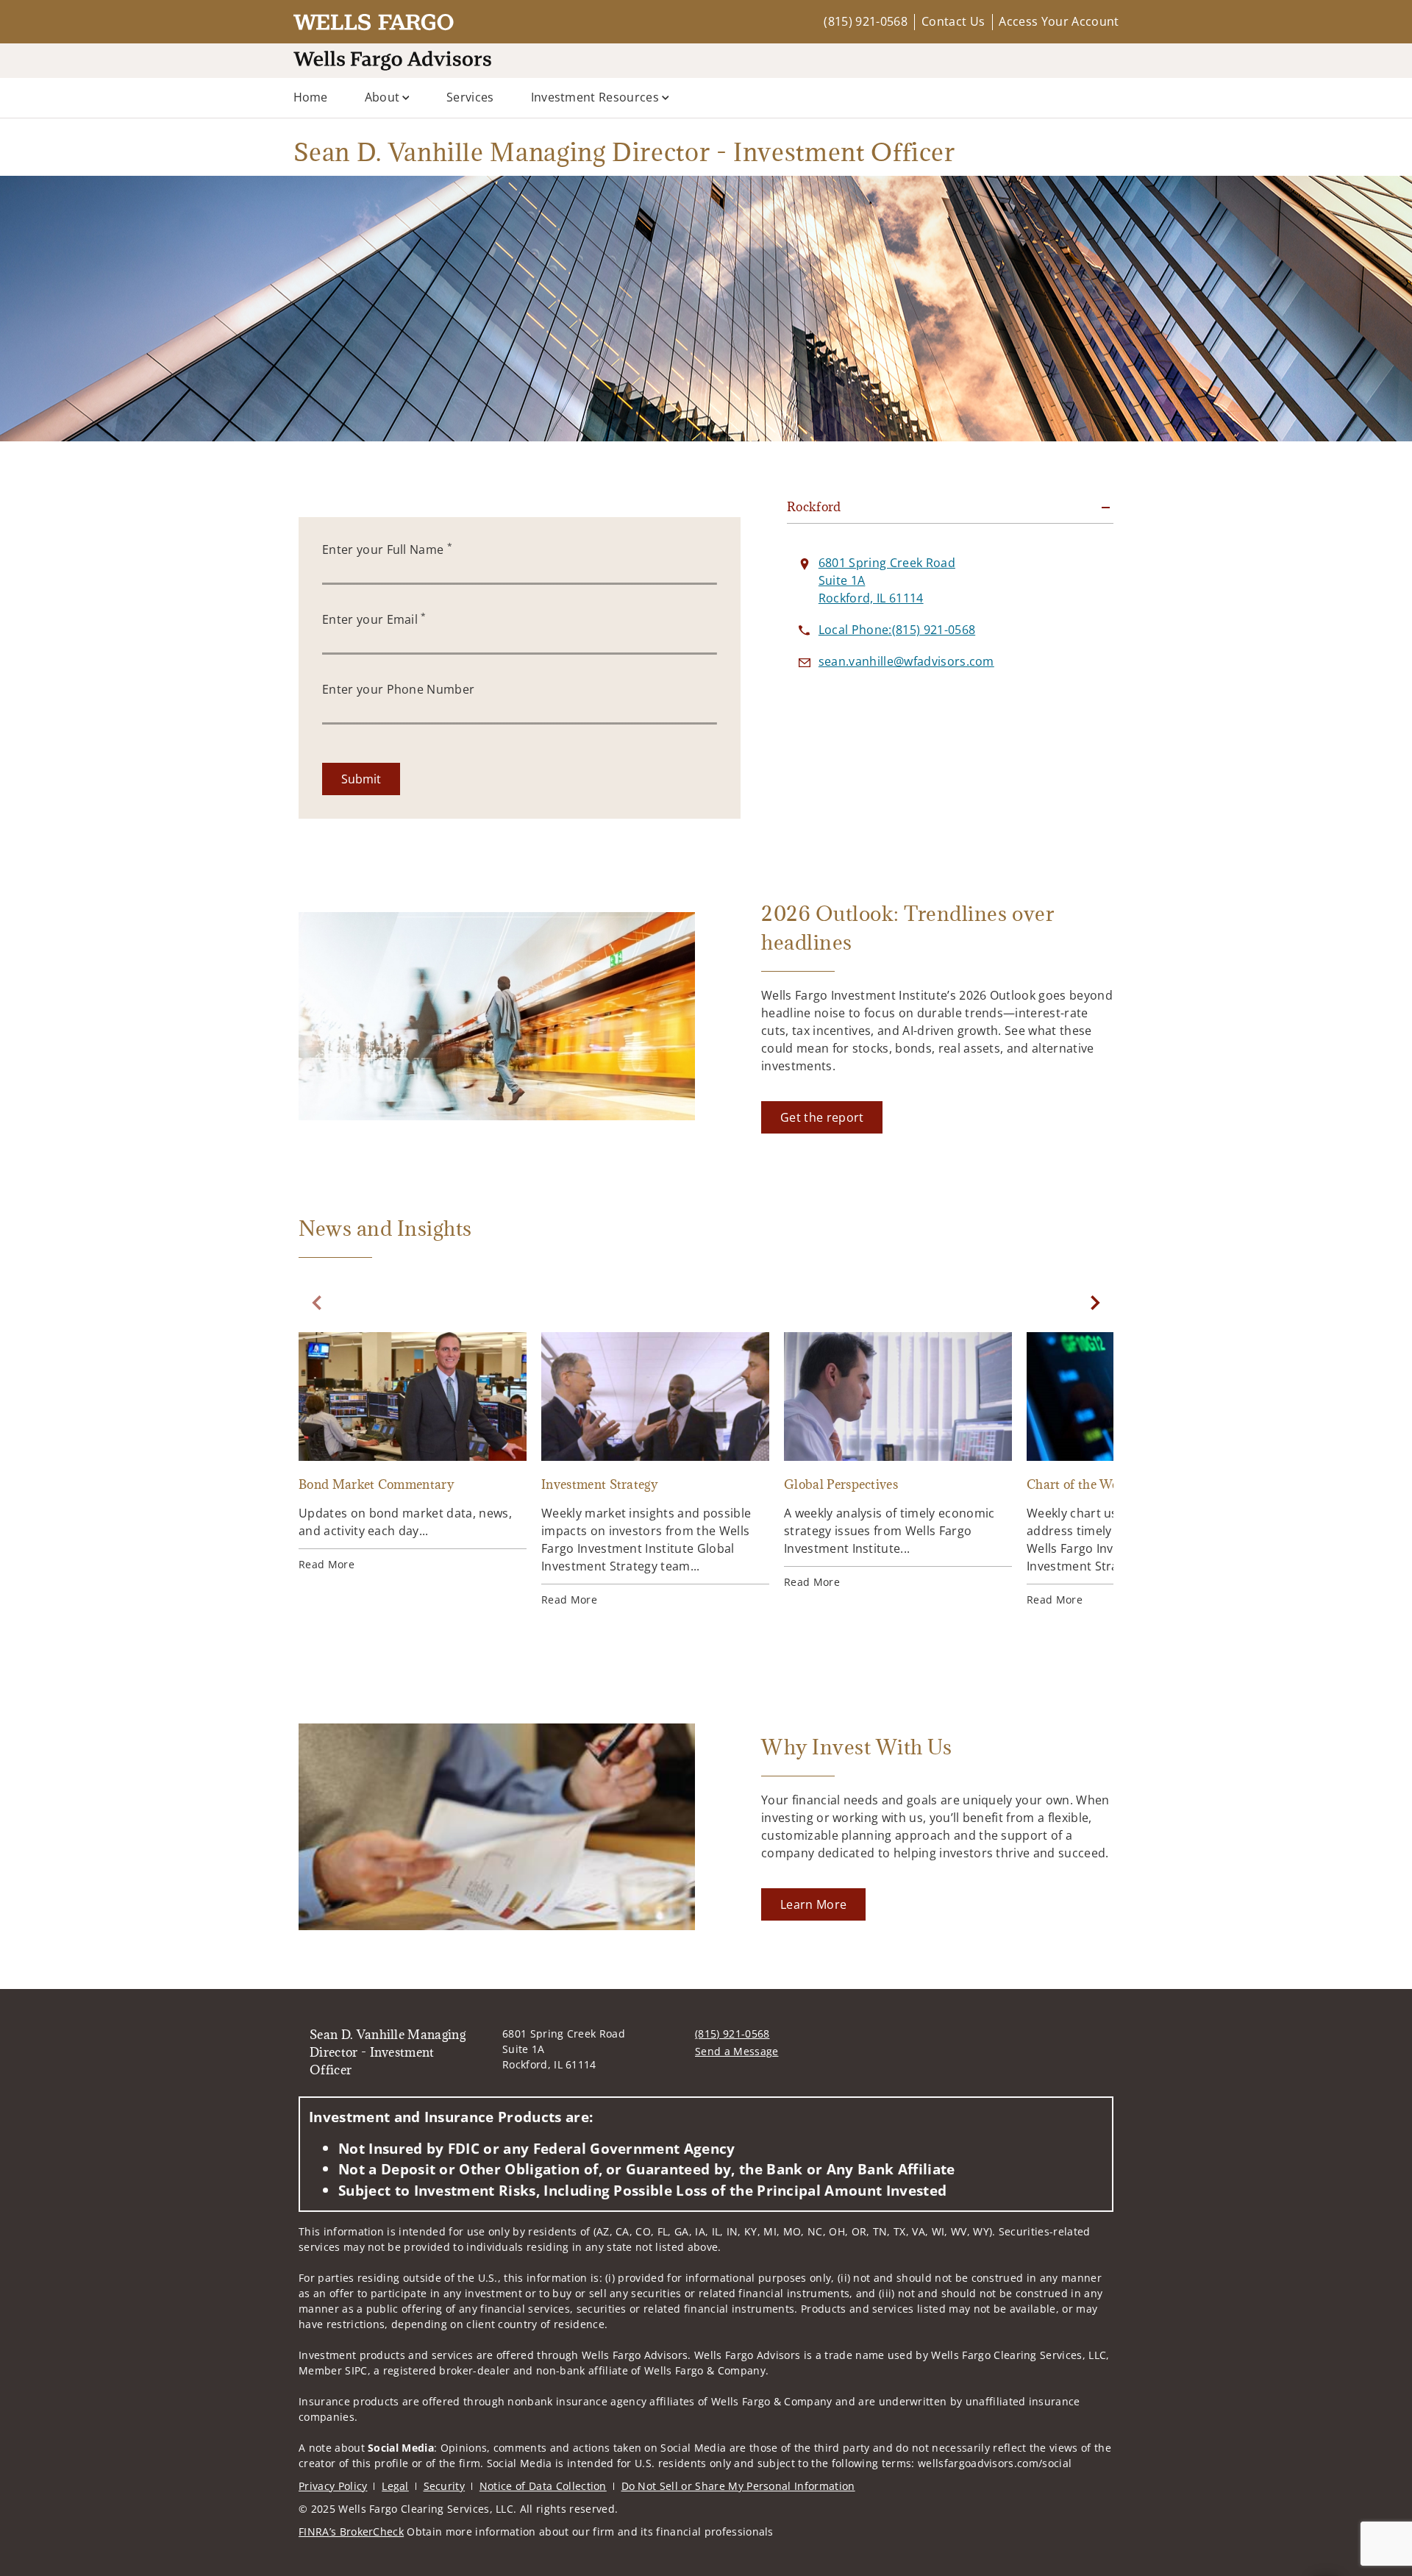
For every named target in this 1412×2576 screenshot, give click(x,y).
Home (311, 97)
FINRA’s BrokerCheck (351, 2531)
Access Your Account (1059, 21)
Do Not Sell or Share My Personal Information (738, 2486)
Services (470, 97)
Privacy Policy (333, 2486)
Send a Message (737, 2051)
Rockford (814, 507)
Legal (395, 2486)
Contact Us (953, 21)
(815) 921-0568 (865, 21)
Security (445, 2486)
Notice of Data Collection (543, 2486)
